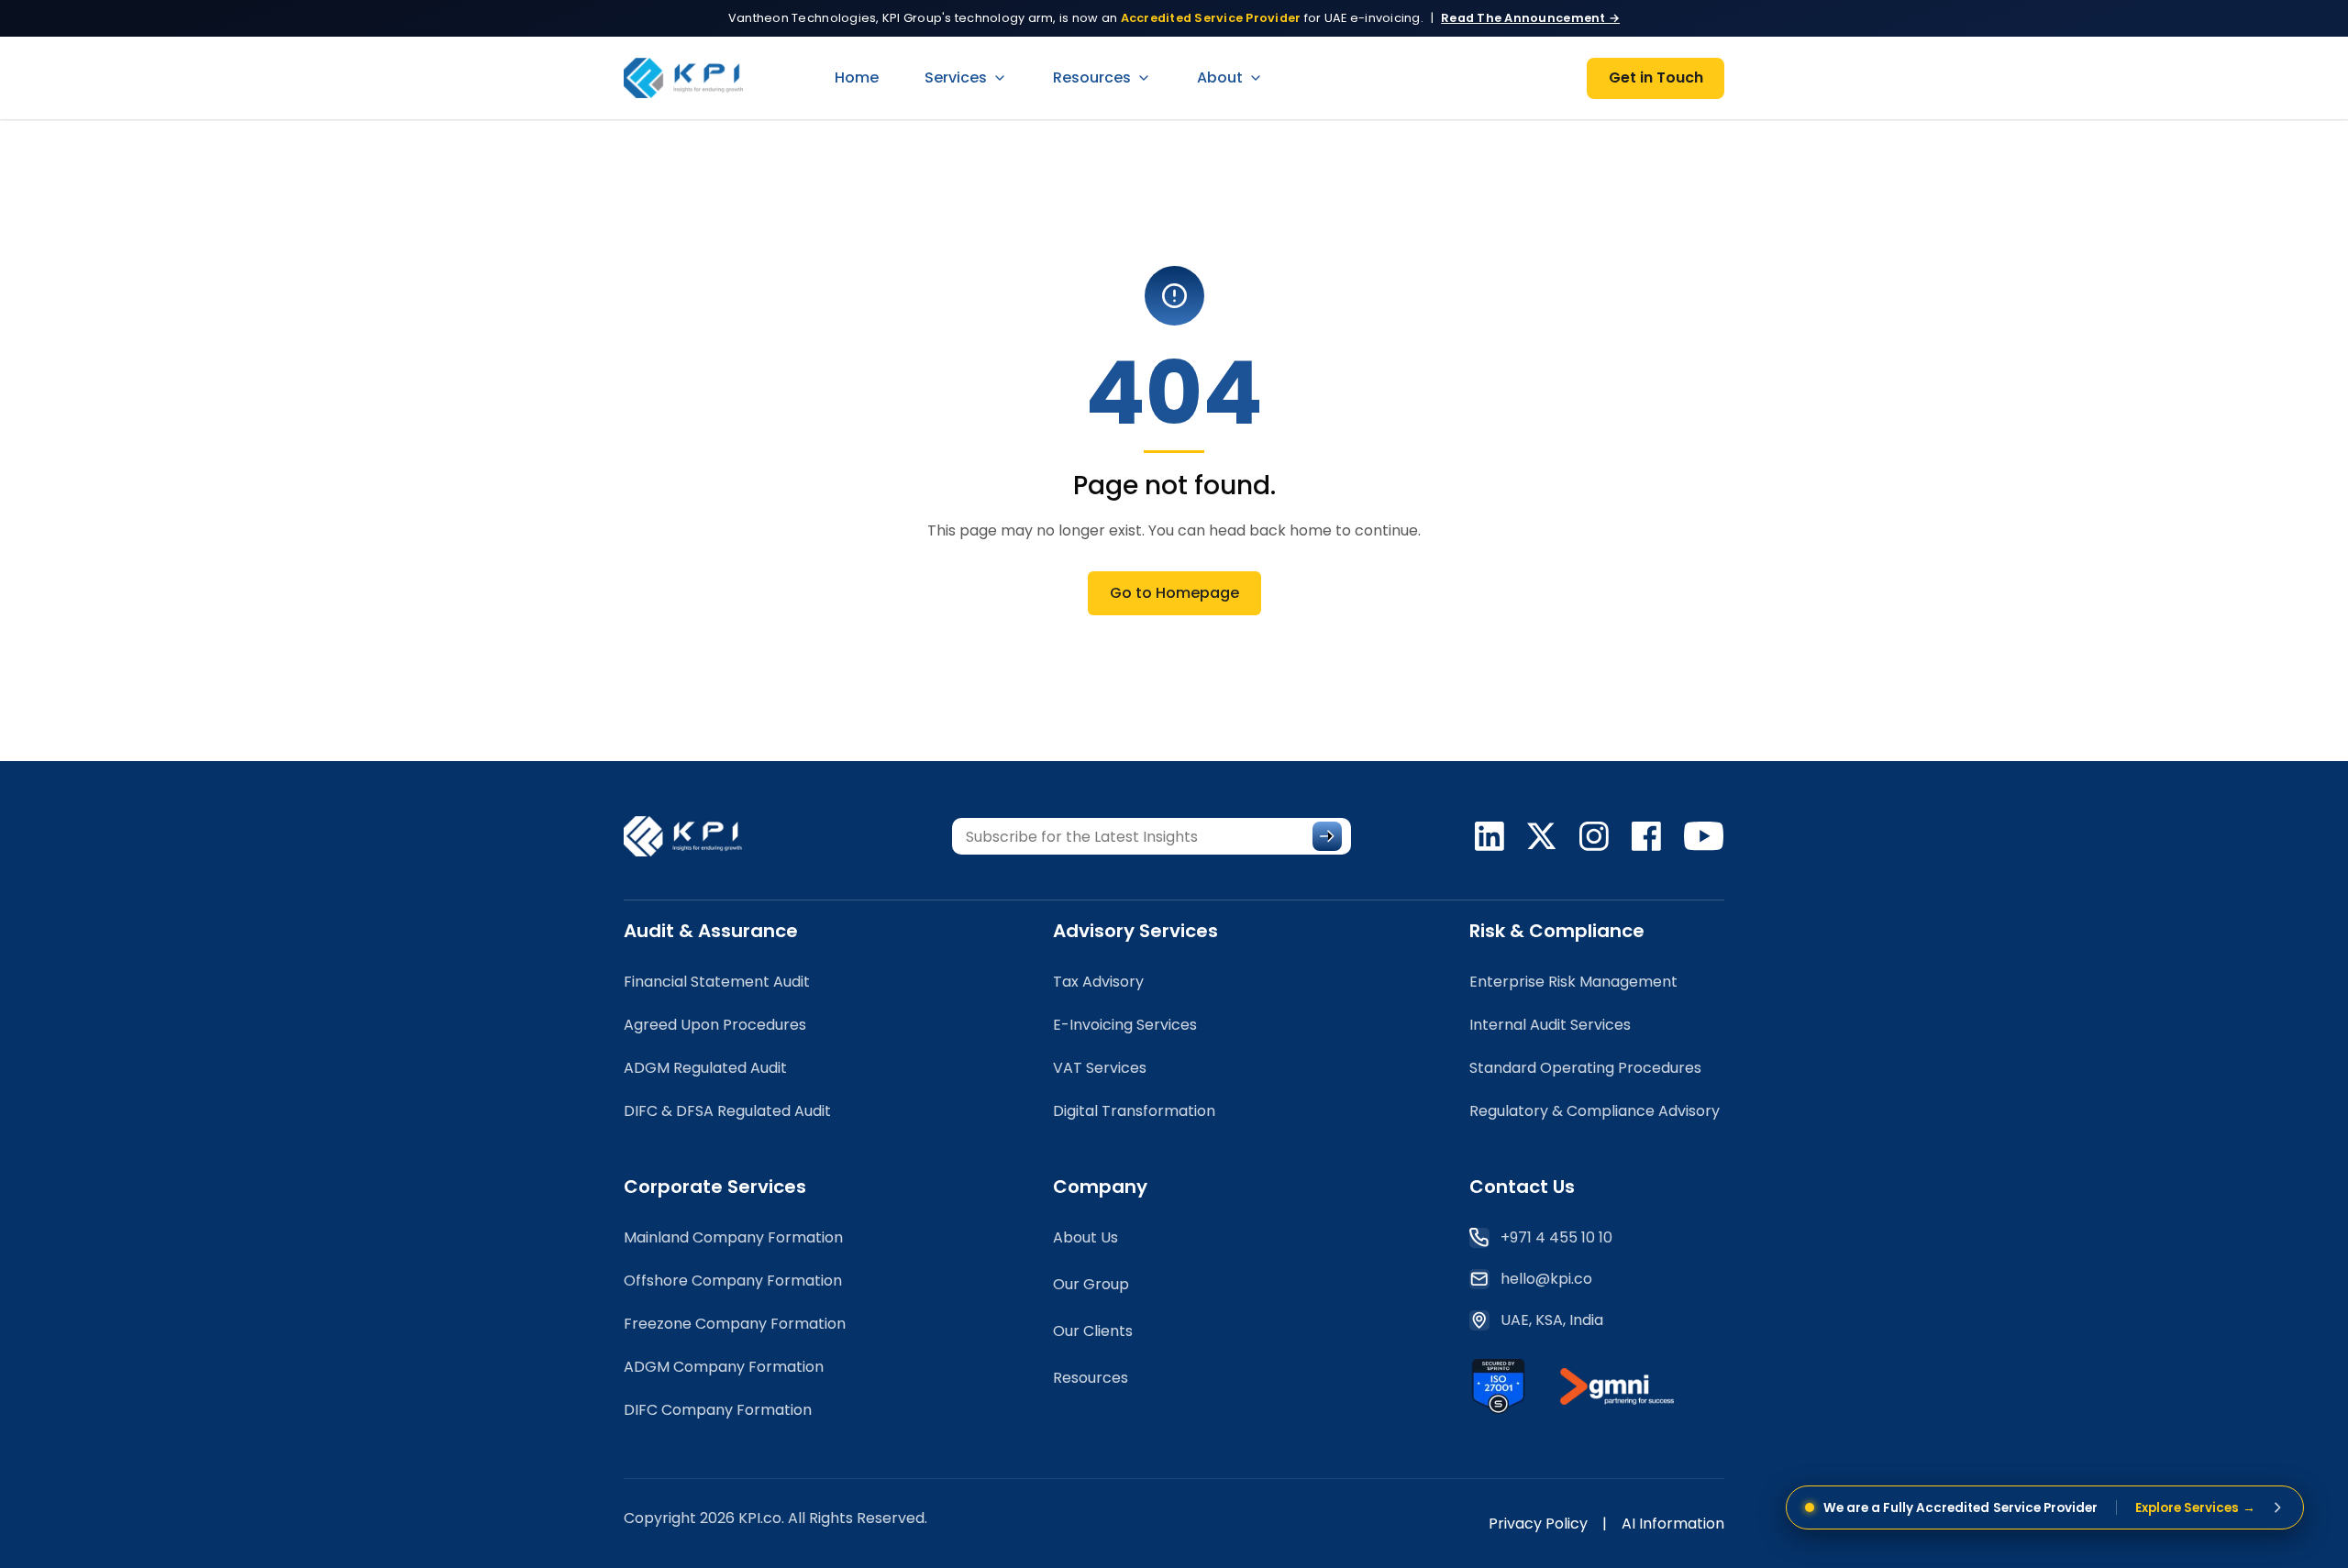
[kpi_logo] (694, 837)
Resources (1092, 77)
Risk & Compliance (1557, 931)
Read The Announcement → (1530, 18)
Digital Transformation (1134, 1111)
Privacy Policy (1538, 1524)
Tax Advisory (1098, 982)
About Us (1085, 1237)
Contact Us (1522, 1187)
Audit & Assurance (711, 931)
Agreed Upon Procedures (715, 1025)
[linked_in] (1490, 836)
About (1220, 77)
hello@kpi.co (1546, 1279)
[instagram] (1594, 836)
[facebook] (1646, 836)
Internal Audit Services (1550, 1025)
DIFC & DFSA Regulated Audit (727, 1111)
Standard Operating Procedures (1585, 1068)
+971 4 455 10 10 (1556, 1237)
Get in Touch (1656, 77)
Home (857, 77)
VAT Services (1100, 1068)
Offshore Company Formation (733, 1281)
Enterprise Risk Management (1573, 982)
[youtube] (1704, 836)
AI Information (1673, 1524)
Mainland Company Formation (733, 1237)
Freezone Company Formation (735, 1324)
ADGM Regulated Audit (705, 1068)
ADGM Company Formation (724, 1367)
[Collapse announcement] (2277, 1507)
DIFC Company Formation (718, 1410)
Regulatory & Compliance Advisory (1595, 1111)
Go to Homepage (1174, 593)
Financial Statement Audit (717, 982)
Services (956, 77)
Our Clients (1093, 1331)
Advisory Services (1135, 931)
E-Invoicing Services (1125, 1025)
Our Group (1091, 1284)
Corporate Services (715, 1187)
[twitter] (1542, 836)
